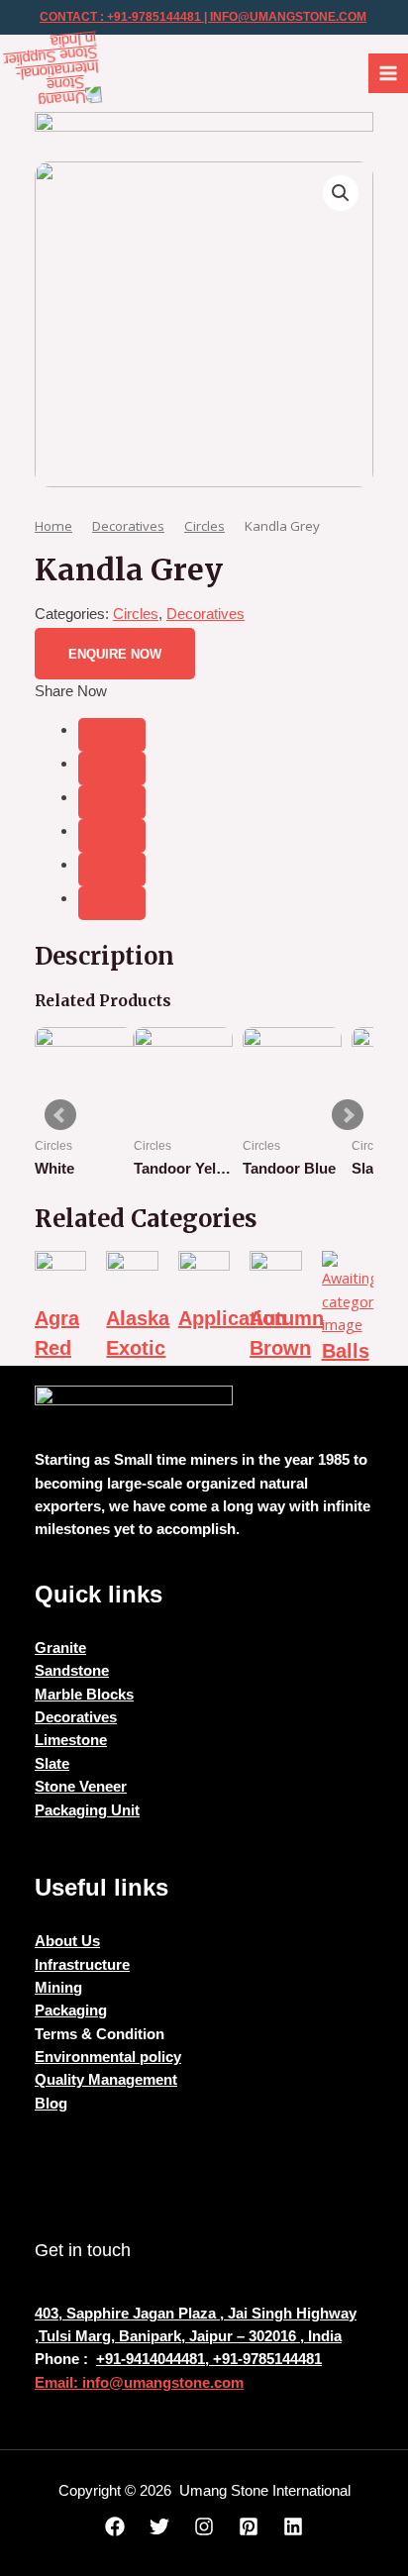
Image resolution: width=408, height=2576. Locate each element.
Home (53, 526)
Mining (58, 1988)
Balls (346, 1351)
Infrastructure (82, 1965)
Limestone (71, 1740)
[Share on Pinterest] (112, 870)
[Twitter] (159, 2526)
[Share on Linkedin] (112, 836)
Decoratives (128, 526)
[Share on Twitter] (112, 769)
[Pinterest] (249, 2526)
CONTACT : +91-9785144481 (120, 17)
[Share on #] (112, 735)
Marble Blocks (84, 1695)
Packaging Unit (87, 1810)
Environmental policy (108, 2057)
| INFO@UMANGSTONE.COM (284, 17)
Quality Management (106, 2080)
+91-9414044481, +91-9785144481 (209, 2359)
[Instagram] (204, 2526)
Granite (60, 1648)
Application (232, 1318)
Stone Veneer (81, 1787)
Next (348, 1115)
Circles (204, 526)
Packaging (71, 2010)
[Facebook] (115, 2526)
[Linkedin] (293, 2526)
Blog (51, 2104)
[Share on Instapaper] (112, 802)
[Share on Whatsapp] (112, 903)
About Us (67, 1941)
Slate (52, 1764)
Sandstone (72, 1671)
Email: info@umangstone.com (139, 2383)
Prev (60, 1115)
